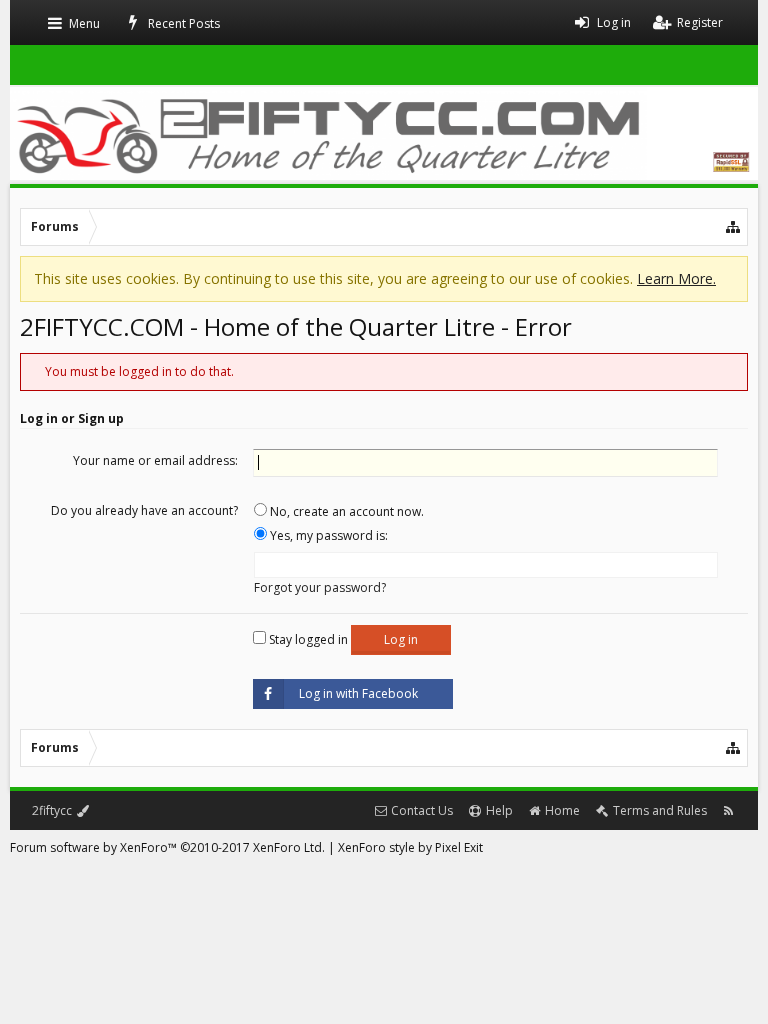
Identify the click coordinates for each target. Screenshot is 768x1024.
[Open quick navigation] (734, 227)
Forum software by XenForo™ (167, 847)
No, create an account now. (345, 511)
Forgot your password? (320, 587)
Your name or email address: (155, 460)
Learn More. (676, 278)
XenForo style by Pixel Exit (410, 847)
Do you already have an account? (144, 510)
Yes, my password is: (327, 535)
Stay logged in (307, 639)
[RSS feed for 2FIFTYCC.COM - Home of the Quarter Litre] (728, 810)
